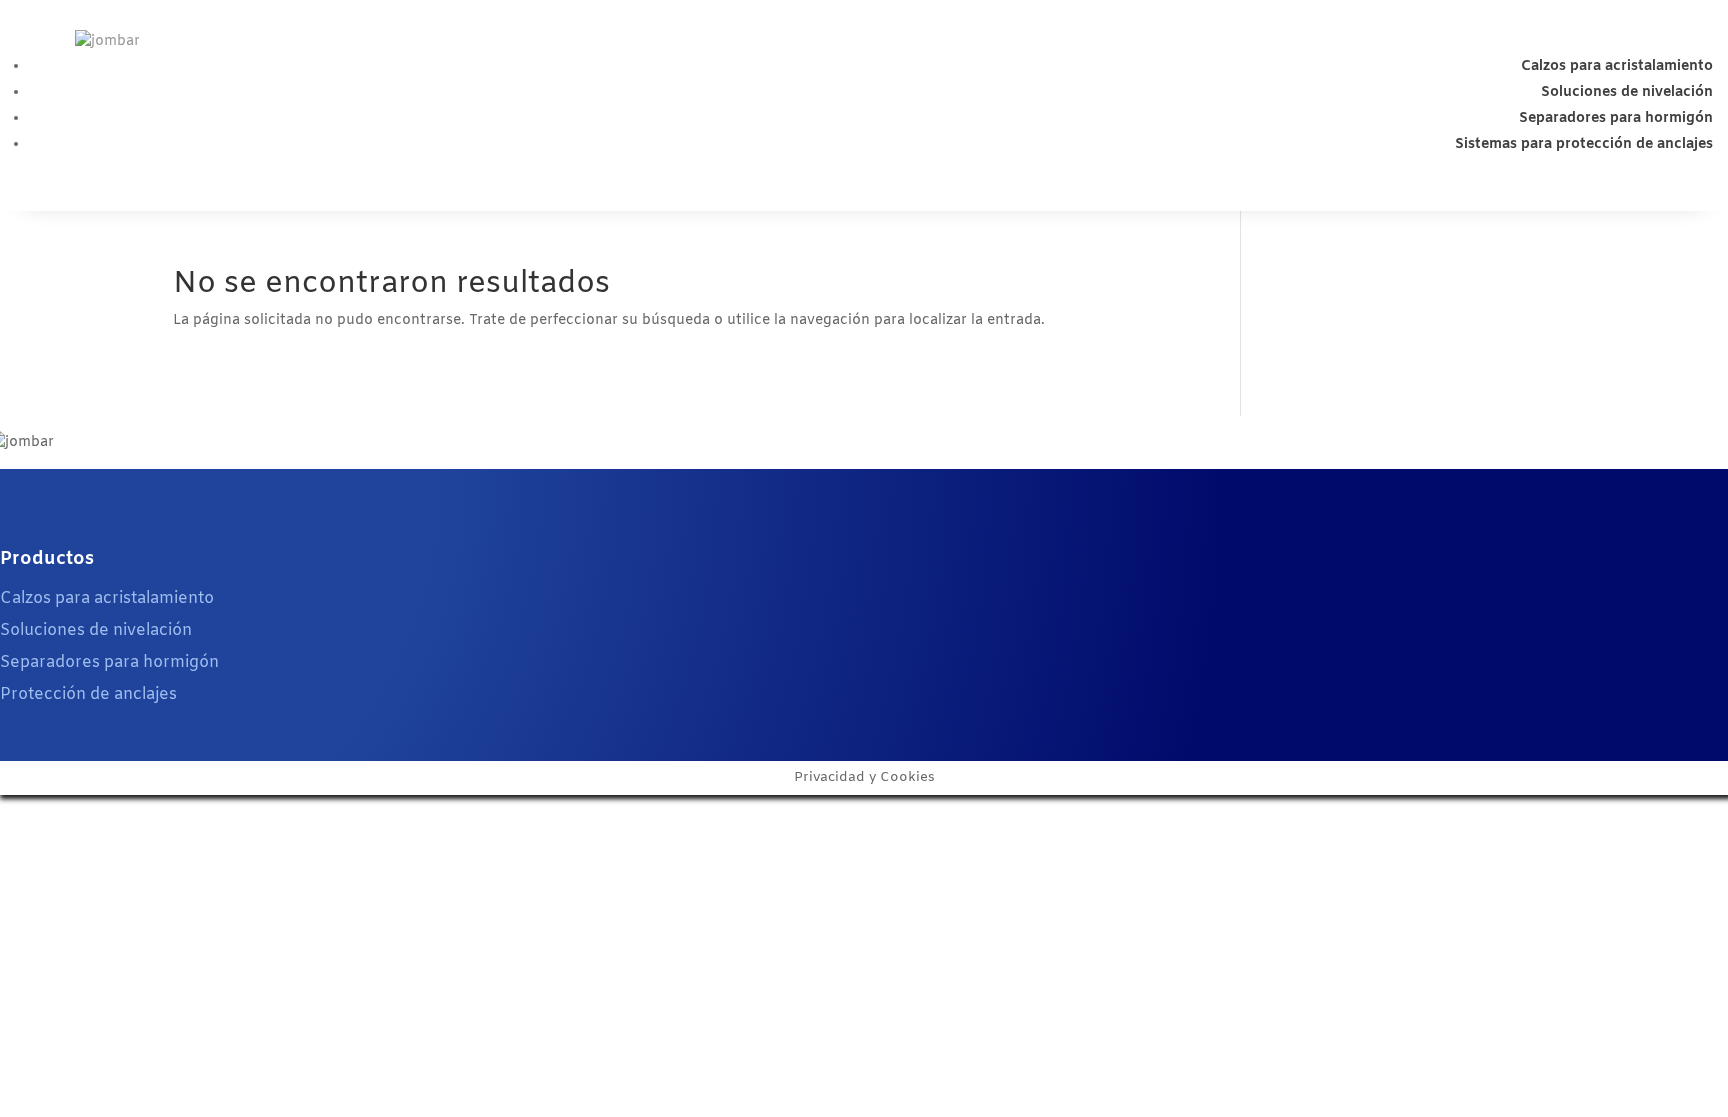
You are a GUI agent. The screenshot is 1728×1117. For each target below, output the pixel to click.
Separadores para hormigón (1616, 118)
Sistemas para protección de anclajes (1584, 144)
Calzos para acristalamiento (1617, 66)
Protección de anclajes (88, 694)
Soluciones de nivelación (1627, 92)
